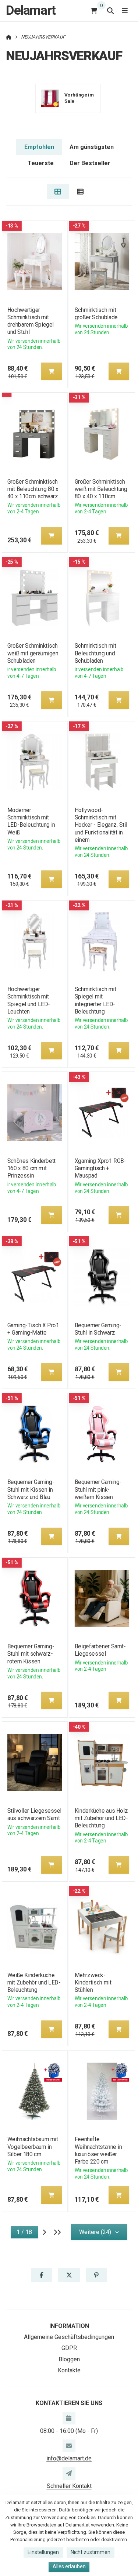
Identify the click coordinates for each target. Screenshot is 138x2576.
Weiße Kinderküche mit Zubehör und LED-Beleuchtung (33, 1982)
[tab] (58, 192)
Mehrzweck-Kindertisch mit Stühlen (93, 1982)
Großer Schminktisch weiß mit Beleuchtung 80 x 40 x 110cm (101, 489)
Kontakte (69, 2370)
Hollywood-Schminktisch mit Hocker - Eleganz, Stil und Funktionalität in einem (101, 825)
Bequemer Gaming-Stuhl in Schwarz (98, 1329)
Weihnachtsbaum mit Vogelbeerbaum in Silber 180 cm (32, 2146)
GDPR (69, 2348)
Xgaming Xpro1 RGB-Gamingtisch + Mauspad (100, 1168)
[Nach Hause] (9, 37)
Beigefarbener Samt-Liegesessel (100, 1650)
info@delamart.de (69, 2458)
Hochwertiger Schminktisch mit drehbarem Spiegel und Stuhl (30, 321)
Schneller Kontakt (69, 2486)
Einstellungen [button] (43, 2552)
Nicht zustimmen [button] (91, 2552)
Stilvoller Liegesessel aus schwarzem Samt (34, 1814)
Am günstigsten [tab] (92, 147)
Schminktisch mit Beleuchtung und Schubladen (95, 653)
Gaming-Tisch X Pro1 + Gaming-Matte (33, 1329)
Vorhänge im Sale (79, 98)
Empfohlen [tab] (39, 147)
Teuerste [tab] (41, 163)
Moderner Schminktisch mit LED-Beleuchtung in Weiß (31, 821)
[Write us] (69, 2473)
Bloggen (69, 2359)
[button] (51, 371)
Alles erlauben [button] (69, 2566)
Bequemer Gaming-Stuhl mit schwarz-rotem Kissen (30, 1654)
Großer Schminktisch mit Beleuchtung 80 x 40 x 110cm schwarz (33, 489)
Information (69, 2326)
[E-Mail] (69, 2446)
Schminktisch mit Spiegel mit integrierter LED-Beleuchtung (95, 1000)
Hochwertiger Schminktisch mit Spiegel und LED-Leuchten (28, 1000)
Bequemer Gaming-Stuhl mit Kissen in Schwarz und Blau (30, 1489)
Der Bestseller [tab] (90, 163)
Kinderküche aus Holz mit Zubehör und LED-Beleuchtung (101, 1818)
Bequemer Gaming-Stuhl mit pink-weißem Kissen (98, 1489)
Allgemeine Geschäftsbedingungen (69, 2337)
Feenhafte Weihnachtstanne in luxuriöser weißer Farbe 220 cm (98, 2150)
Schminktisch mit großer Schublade (96, 314)
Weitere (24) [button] (95, 2232)
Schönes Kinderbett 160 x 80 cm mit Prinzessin (31, 1168)
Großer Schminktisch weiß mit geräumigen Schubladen (33, 653)
